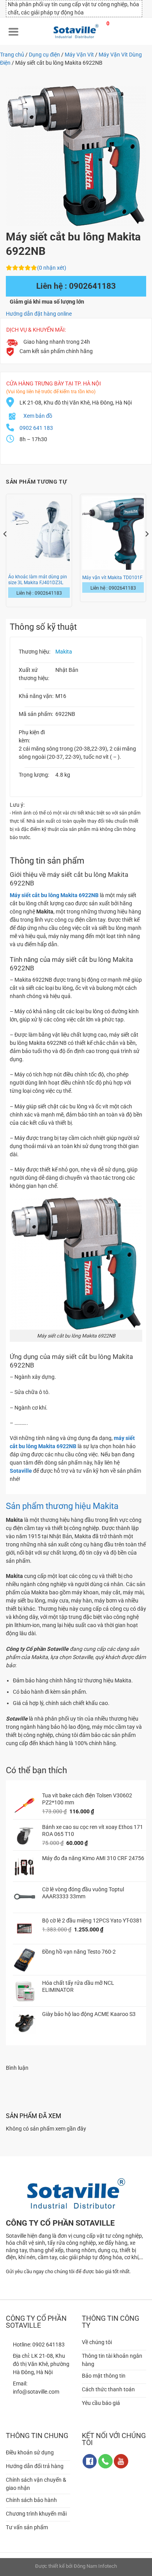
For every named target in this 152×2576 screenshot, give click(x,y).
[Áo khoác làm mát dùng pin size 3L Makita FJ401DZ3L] (39, 533)
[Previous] (5, 550)
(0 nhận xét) (52, 268)
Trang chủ (12, 55)
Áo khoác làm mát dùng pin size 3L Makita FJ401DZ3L (38, 580)
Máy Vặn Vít (79, 55)
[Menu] (14, 31)
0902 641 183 (36, 428)
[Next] (147, 550)
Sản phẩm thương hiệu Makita (62, 1506)
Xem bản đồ (38, 416)
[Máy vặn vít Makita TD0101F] (113, 533)
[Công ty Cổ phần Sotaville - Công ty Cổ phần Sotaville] (76, 31)
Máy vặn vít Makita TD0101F (112, 578)
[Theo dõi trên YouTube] (121, 2461)
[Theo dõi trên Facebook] (90, 2461)
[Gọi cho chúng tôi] (105, 2461)
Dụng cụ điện (44, 55)
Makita (64, 652)
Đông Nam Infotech (95, 2566)
